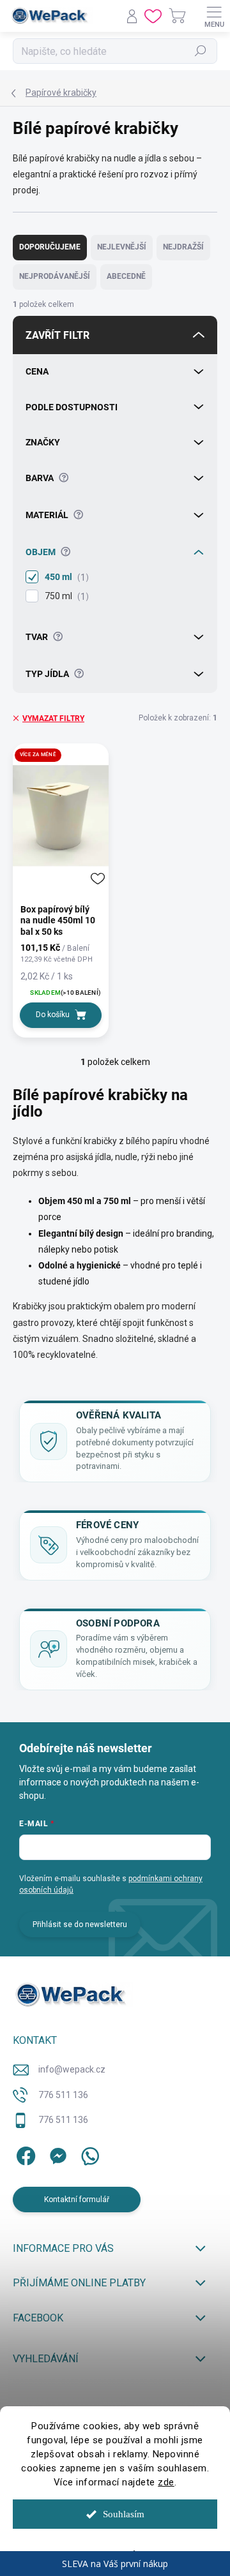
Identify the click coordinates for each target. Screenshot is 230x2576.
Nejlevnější (122, 247)
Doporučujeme (50, 247)
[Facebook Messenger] (56, 2154)
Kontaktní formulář (77, 2200)
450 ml (65, 577)
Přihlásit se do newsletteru (80, 1925)
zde (166, 2482)
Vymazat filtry (53, 718)
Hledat (201, 51)
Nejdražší (183, 247)
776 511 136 (63, 2095)
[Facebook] (24, 2154)
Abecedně (126, 276)
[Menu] (214, 16)
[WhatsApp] (88, 2154)
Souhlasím (124, 2514)
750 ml (65, 596)
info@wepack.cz (72, 2069)
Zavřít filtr (57, 335)
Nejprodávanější (55, 276)
